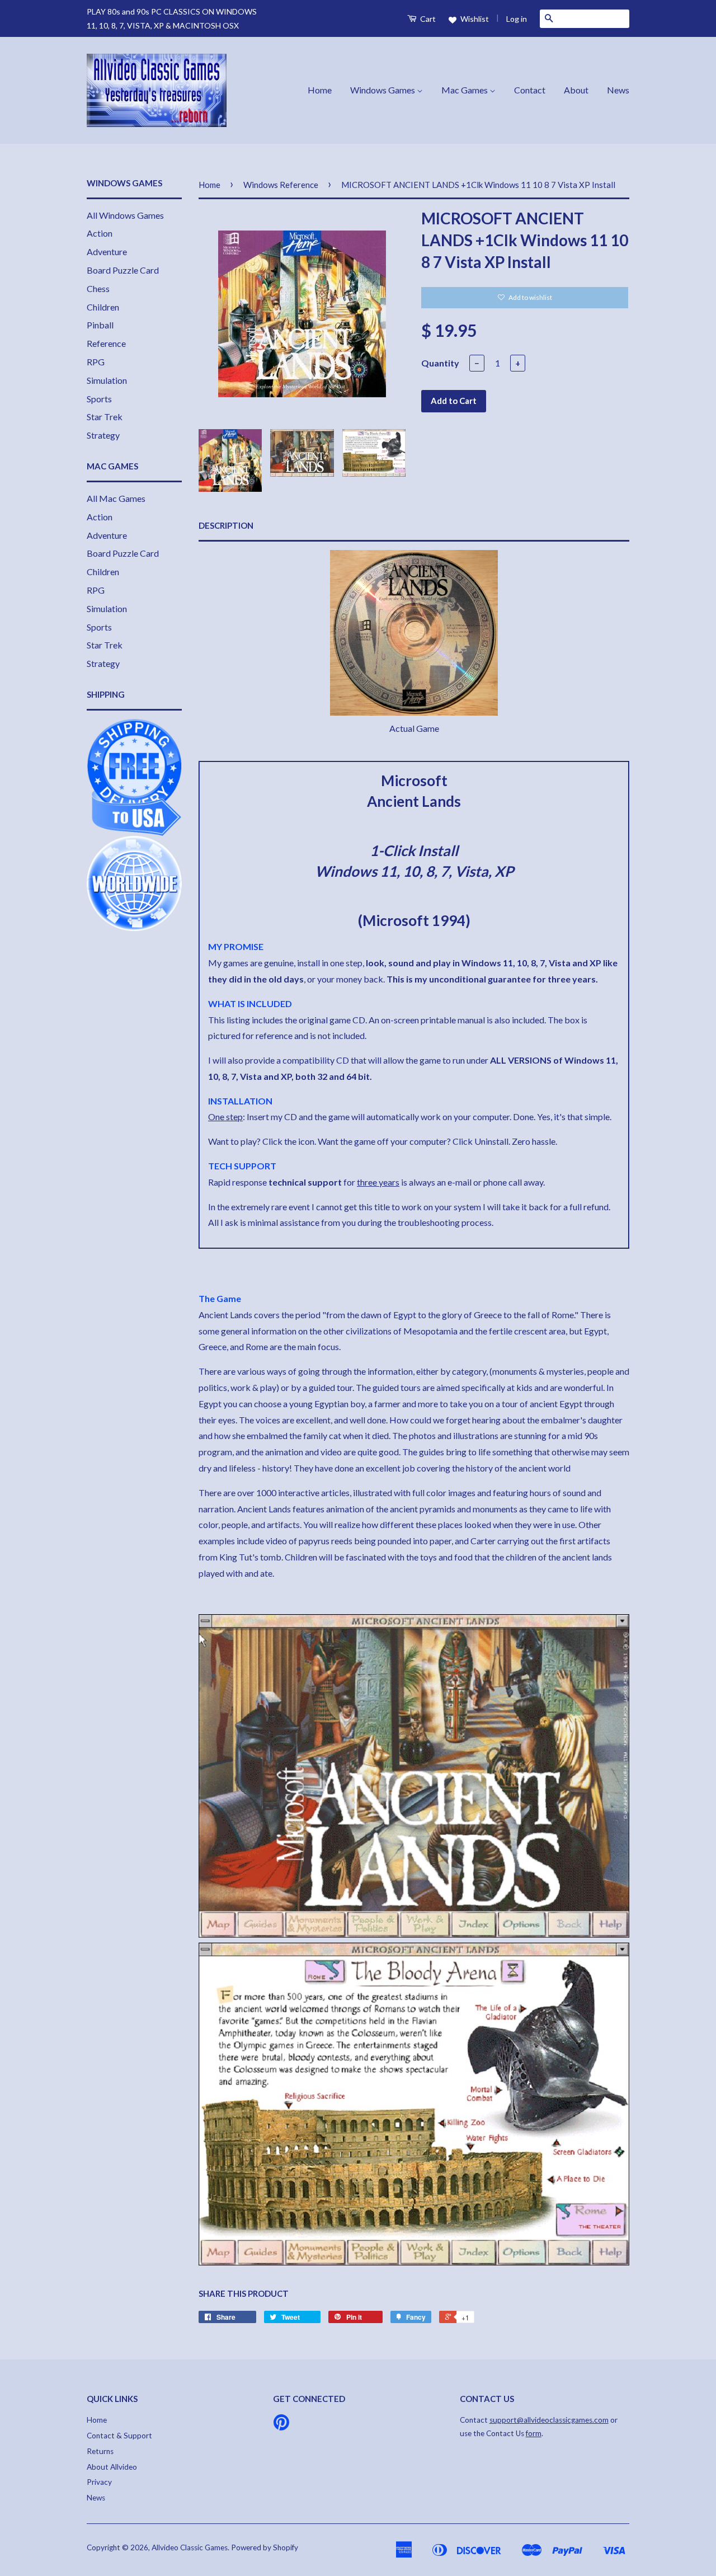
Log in (517, 19)
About (576, 90)
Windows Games (383, 90)
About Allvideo (112, 2467)
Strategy (103, 435)
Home (320, 90)
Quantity (440, 363)
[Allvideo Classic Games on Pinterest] (281, 2426)
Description (226, 525)
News (618, 90)
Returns (100, 2451)
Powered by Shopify (265, 2547)
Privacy (99, 2482)
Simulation (107, 380)
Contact (530, 90)
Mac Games (465, 90)
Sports (99, 399)
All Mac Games (116, 498)
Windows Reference (281, 185)
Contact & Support (119, 2436)
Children (103, 307)
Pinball (100, 325)
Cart (427, 19)
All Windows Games (125, 215)
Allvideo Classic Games (190, 2547)
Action (100, 233)
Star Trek (105, 417)
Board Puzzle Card (123, 270)
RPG (96, 362)
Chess (98, 288)
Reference (106, 343)
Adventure (107, 252)
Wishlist (474, 19)
